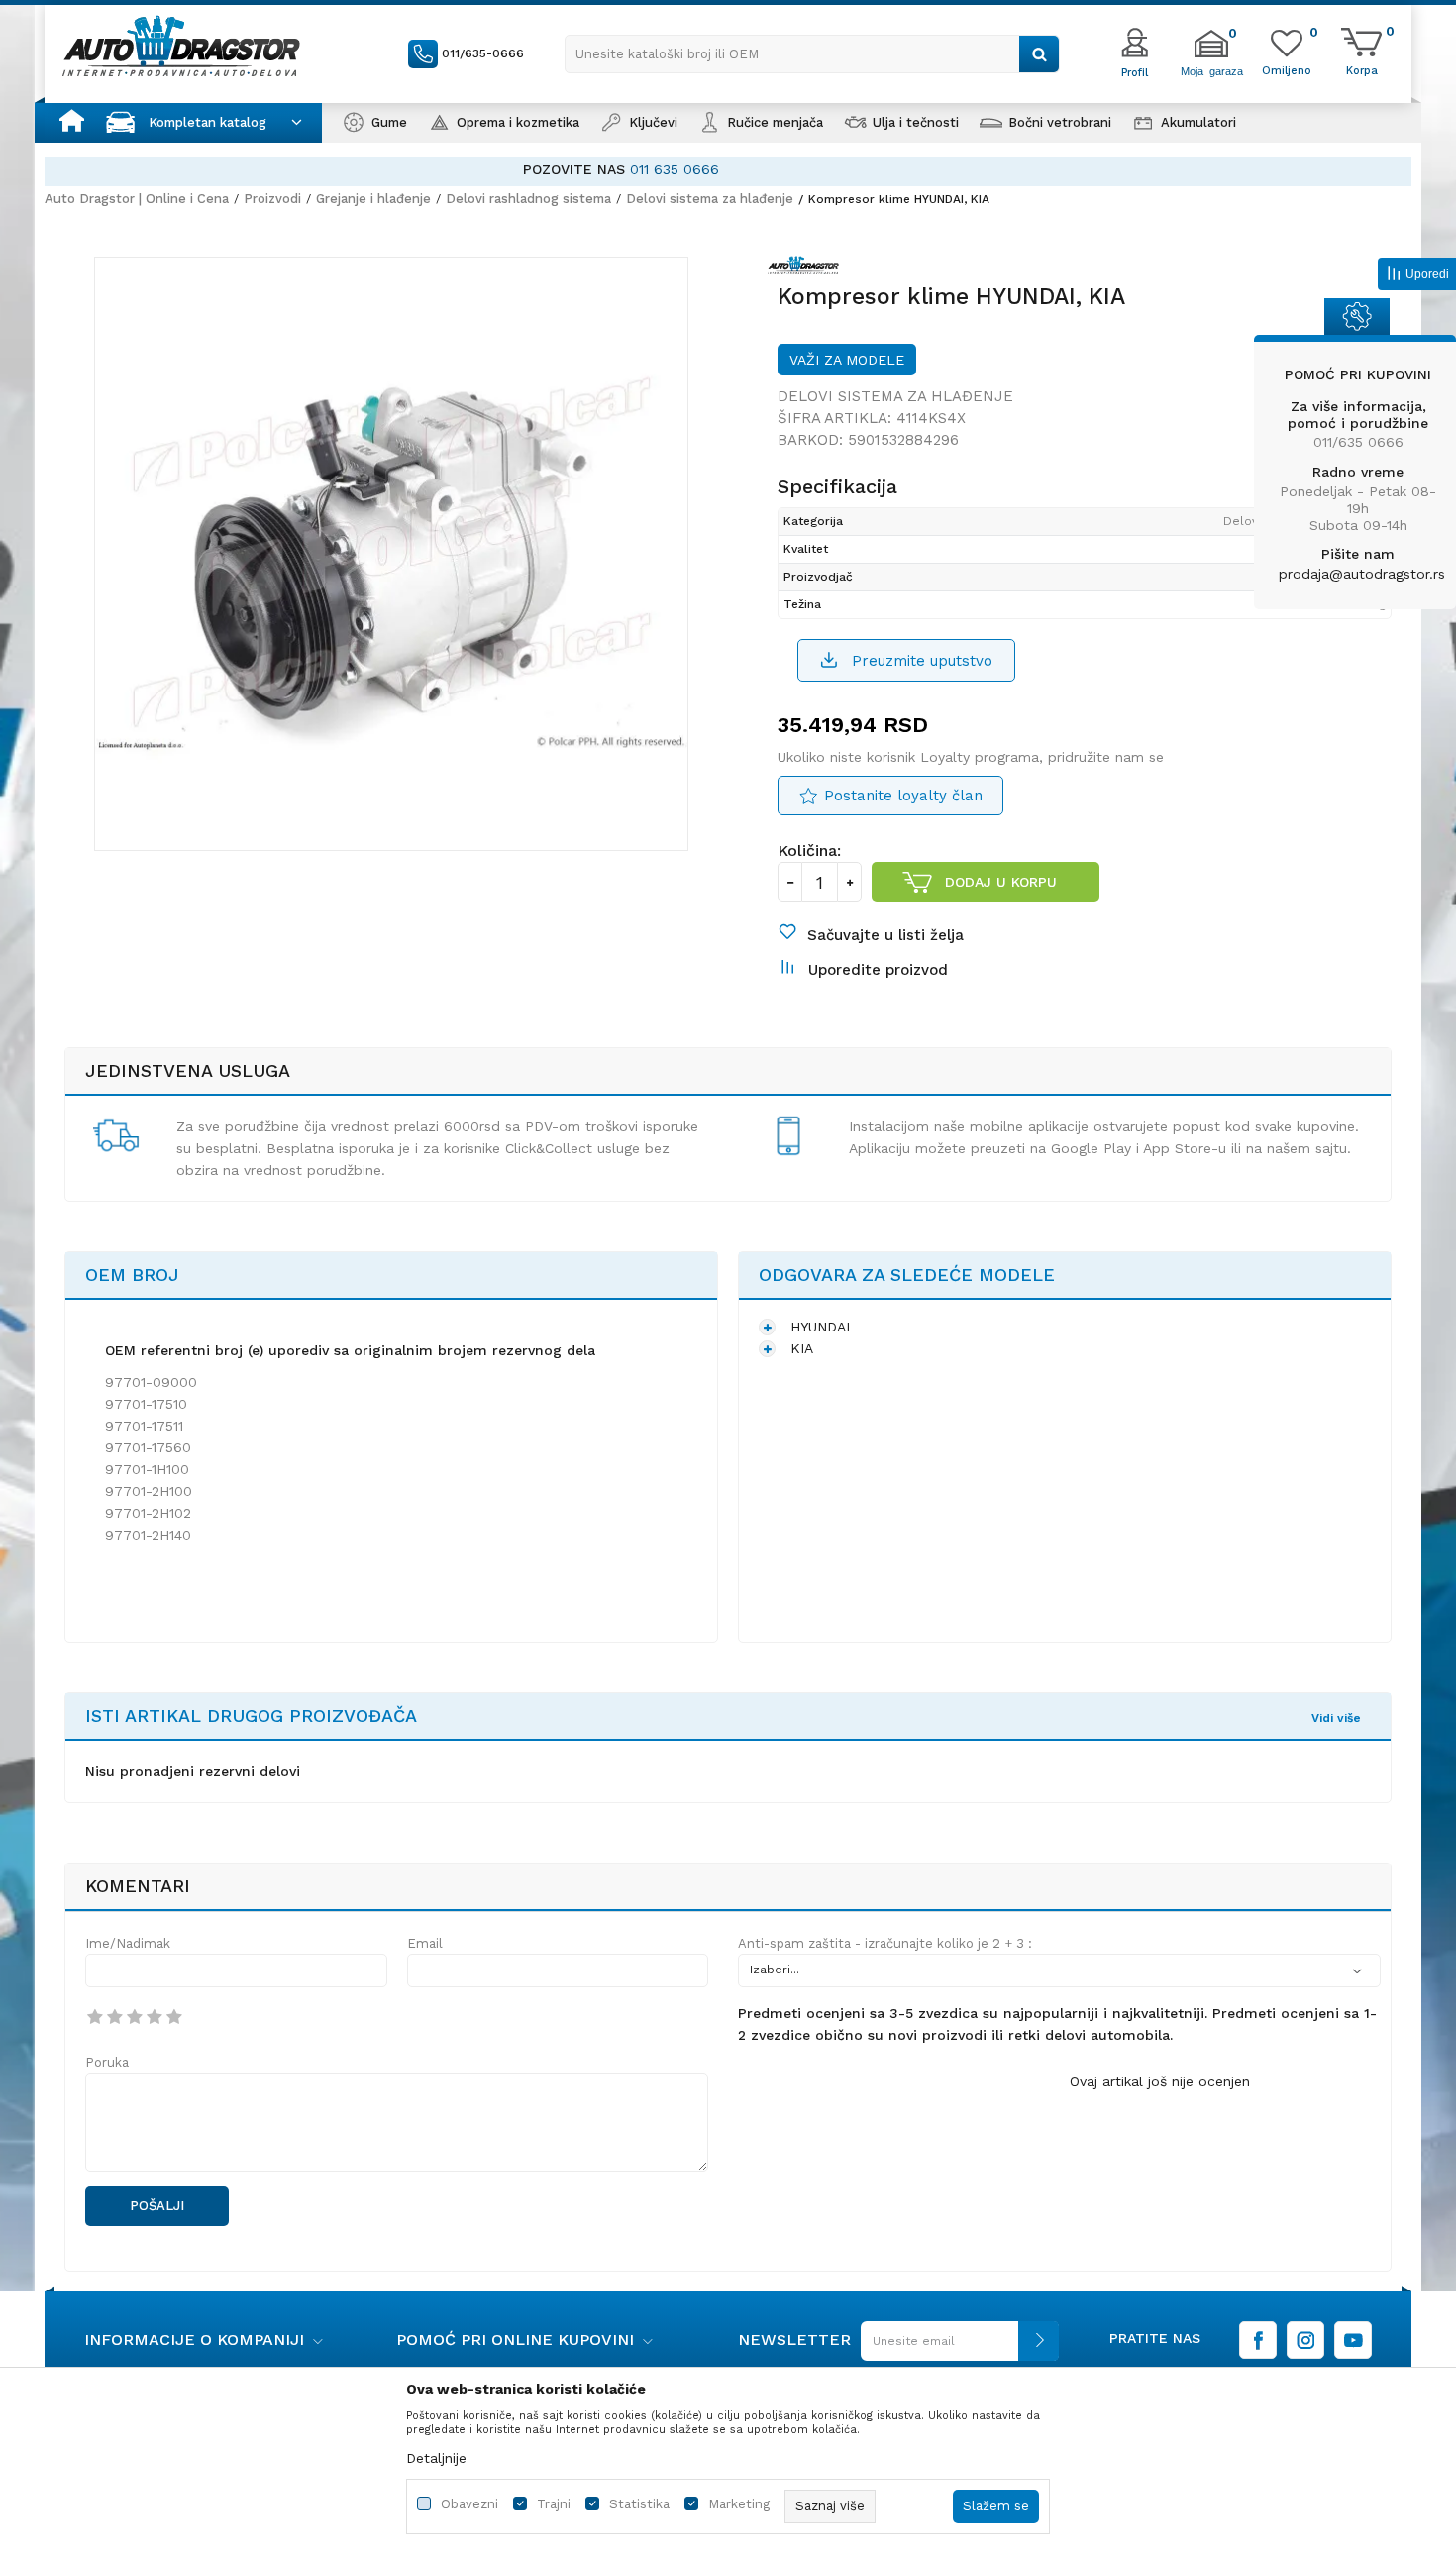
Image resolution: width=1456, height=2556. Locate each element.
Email (425, 1943)
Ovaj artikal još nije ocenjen (1160, 2081)
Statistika (639, 2504)
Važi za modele (847, 360)
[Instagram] (1305, 2340)
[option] (728, 170)
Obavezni (469, 2504)
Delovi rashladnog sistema (528, 199)
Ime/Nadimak (128, 1943)
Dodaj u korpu (1001, 882)
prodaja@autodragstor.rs (1362, 574)
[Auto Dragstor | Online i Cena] (181, 46)
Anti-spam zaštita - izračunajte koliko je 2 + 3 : (885, 1943)
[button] (812, 54)
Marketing (739, 2504)
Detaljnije (436, 2458)
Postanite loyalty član (903, 796)
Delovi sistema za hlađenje (710, 199)
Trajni (554, 2504)
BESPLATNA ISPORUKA (619, 169)
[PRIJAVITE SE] (955, 2348)
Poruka (107, 2062)
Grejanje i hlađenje (373, 199)
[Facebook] (1258, 2340)
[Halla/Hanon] (808, 268)
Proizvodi (272, 199)
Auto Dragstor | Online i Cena (137, 199)
